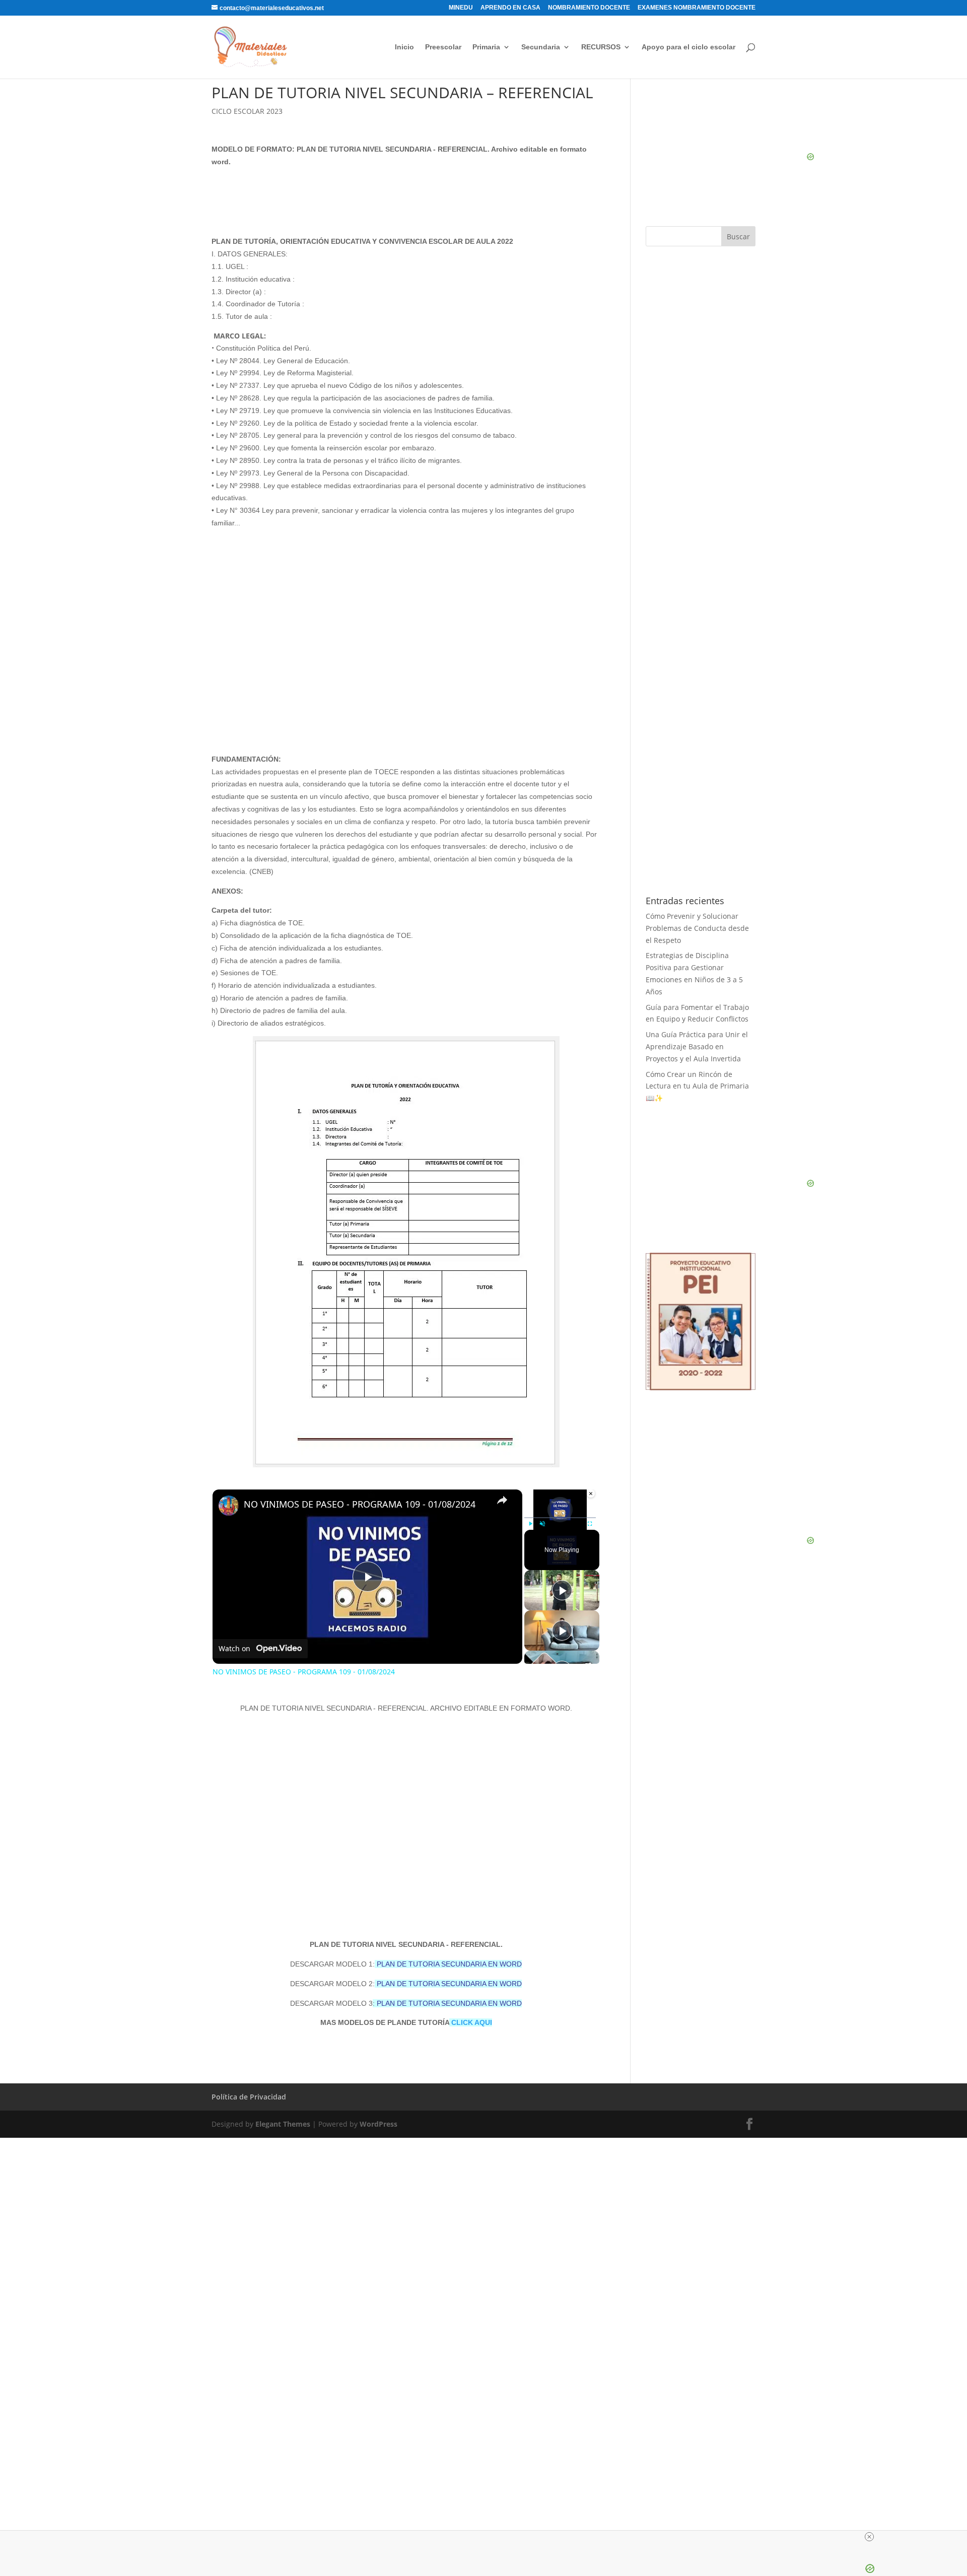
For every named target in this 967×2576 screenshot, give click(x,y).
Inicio (404, 47)
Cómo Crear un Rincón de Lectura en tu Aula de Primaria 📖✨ (697, 1086)
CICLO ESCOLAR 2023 (247, 111)
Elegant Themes (283, 2124)
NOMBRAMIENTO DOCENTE (589, 8)
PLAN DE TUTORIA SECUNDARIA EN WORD (449, 1964)
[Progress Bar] (560, 1518)
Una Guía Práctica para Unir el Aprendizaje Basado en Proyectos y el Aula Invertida (697, 1046)
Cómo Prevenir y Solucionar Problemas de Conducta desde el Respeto (697, 928)
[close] (869, 2537)
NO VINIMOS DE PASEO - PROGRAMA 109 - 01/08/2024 (360, 1504)
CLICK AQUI (471, 2022)
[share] (502, 1500)
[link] (229, 1506)
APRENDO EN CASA (510, 8)
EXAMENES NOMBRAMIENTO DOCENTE (697, 8)
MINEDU (461, 8)
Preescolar (443, 47)
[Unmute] (542, 1524)
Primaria (486, 47)
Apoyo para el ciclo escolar (688, 47)
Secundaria (541, 47)
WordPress (378, 2124)
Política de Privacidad (249, 2097)
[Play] (530, 1524)
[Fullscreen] (590, 1524)
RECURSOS (601, 47)
